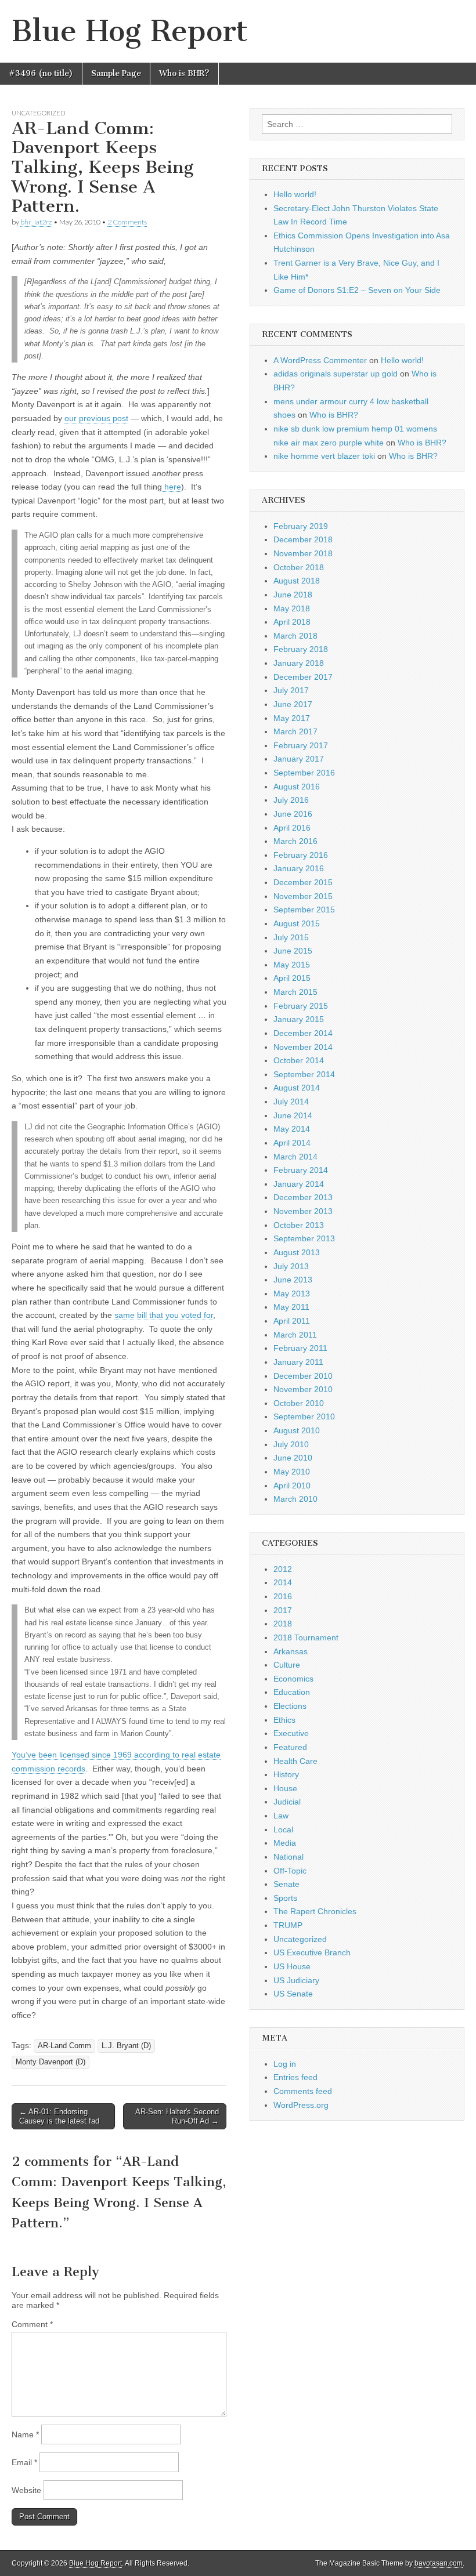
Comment (32, 2324)
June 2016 (293, 814)
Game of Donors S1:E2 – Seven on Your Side (357, 290)
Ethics (284, 1720)
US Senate (293, 1994)
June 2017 (293, 704)
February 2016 (301, 855)
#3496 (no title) (41, 73)
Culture (287, 1665)
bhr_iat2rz (36, 222)
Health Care (295, 1761)
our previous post (96, 418)
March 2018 (295, 636)
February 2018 (301, 649)
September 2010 (304, 1416)
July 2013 (291, 1266)
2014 (283, 1582)
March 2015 (295, 992)
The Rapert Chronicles (315, 1911)
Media (285, 1843)
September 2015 (304, 910)
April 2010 (292, 1486)
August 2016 (297, 787)
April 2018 (292, 622)
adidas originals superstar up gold (336, 374)
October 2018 (299, 567)
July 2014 (291, 1102)
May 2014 (292, 1129)
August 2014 (297, 1088)
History (286, 1774)
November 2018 (303, 553)
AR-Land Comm (64, 2046)
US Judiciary (296, 1980)
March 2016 (295, 841)
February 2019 (301, 526)
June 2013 (293, 1280)
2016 (283, 1596)
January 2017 (299, 759)
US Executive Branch (312, 1952)
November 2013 (303, 1211)
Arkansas (291, 1651)
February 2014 (301, 1170)
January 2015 (299, 1019)
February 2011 (300, 1348)
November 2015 (303, 896)
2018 (283, 1624)
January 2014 (299, 1184)
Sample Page (116, 73)
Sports (285, 1898)
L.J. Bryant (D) (126, 2046)
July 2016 (291, 800)
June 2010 (293, 1458)
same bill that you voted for (164, 1315)
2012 (283, 1569)
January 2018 (299, 663)
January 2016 (299, 868)
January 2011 (298, 1362)
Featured (290, 1747)
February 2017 (301, 745)
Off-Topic (290, 1871)
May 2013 (292, 1294)
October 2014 (299, 1060)
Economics (293, 1679)
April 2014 (292, 1143)
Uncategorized (38, 113)
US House (292, 1966)
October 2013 (299, 1225)
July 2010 (291, 1444)
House (285, 1788)
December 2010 (303, 1376)
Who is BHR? (184, 73)
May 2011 (291, 1307)
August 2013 (297, 1252)
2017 (283, 1610)
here (172, 487)
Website (26, 2490)
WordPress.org (301, 2105)
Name (25, 2434)
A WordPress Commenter (320, 360)
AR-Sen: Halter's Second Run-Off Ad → (177, 2116)
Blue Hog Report (130, 31)
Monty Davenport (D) (51, 2062)
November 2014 (303, 1047)
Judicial (287, 1802)
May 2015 (292, 965)
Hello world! (295, 194)
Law (281, 1816)
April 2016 (292, 828)
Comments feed (303, 2091)
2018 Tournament (306, 1637)
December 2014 (303, 1033)
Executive (291, 1733)
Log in (285, 2064)
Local (283, 1829)
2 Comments (127, 222)
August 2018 (297, 581)
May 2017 (292, 718)
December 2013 (303, 1197)
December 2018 (303, 539)
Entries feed (295, 2077)
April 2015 (292, 978)
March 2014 (295, 1157)
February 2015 (301, 1006)
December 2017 (303, 677)
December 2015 (303, 882)
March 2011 (295, 1335)
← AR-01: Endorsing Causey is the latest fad (59, 2116)
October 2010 (299, 1403)
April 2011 (292, 1321)
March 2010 (295, 1499)
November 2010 (303, 1389)
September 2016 (304, 773)
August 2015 (297, 923)
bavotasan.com (439, 2563)
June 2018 (293, 595)
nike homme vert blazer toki (324, 456)
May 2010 (292, 1472)
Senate (286, 1884)
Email (24, 2462)
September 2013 (304, 1238)
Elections (290, 1706)
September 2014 (304, 1074)
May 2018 (292, 608)
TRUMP (288, 1925)
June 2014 (293, 1115)
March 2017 (295, 731)
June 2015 (293, 951)
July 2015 (291, 937)
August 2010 (297, 1430)
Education (292, 1692)
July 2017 (291, 690)
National (289, 1857)
